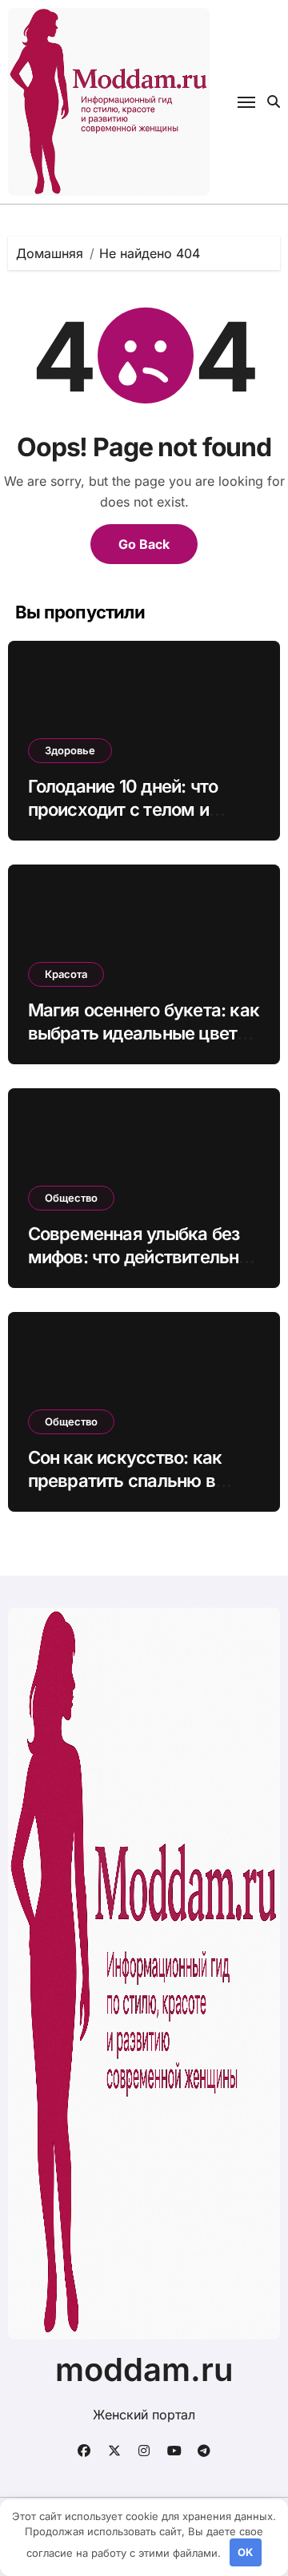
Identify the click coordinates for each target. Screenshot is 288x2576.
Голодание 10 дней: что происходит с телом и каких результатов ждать (134, 809)
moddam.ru (144, 2369)
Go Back (144, 544)
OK (245, 2552)
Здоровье (70, 750)
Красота (66, 974)
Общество (71, 1198)
